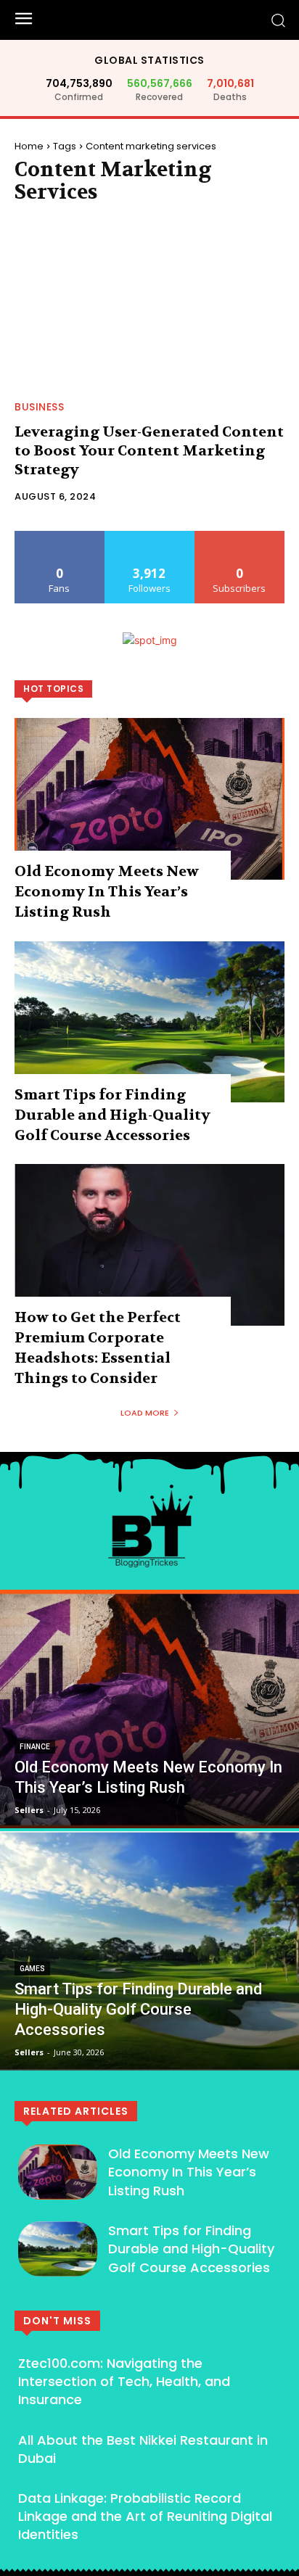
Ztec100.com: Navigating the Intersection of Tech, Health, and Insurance (124, 2381)
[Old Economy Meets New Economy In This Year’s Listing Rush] (149, 799)
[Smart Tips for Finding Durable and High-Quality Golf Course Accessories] (149, 1021)
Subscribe (239, 536)
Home (29, 146)
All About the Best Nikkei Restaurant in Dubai (143, 2449)
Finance (35, 1747)
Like (60, 536)
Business (39, 407)
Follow (150, 536)
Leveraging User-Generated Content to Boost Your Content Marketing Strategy (149, 451)
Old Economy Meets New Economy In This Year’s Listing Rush (107, 892)
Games (32, 1969)
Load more (145, 1413)
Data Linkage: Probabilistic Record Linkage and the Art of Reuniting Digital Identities (145, 2516)
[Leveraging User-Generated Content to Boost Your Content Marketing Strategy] (149, 306)
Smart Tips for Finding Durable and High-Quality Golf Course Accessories (112, 1115)
